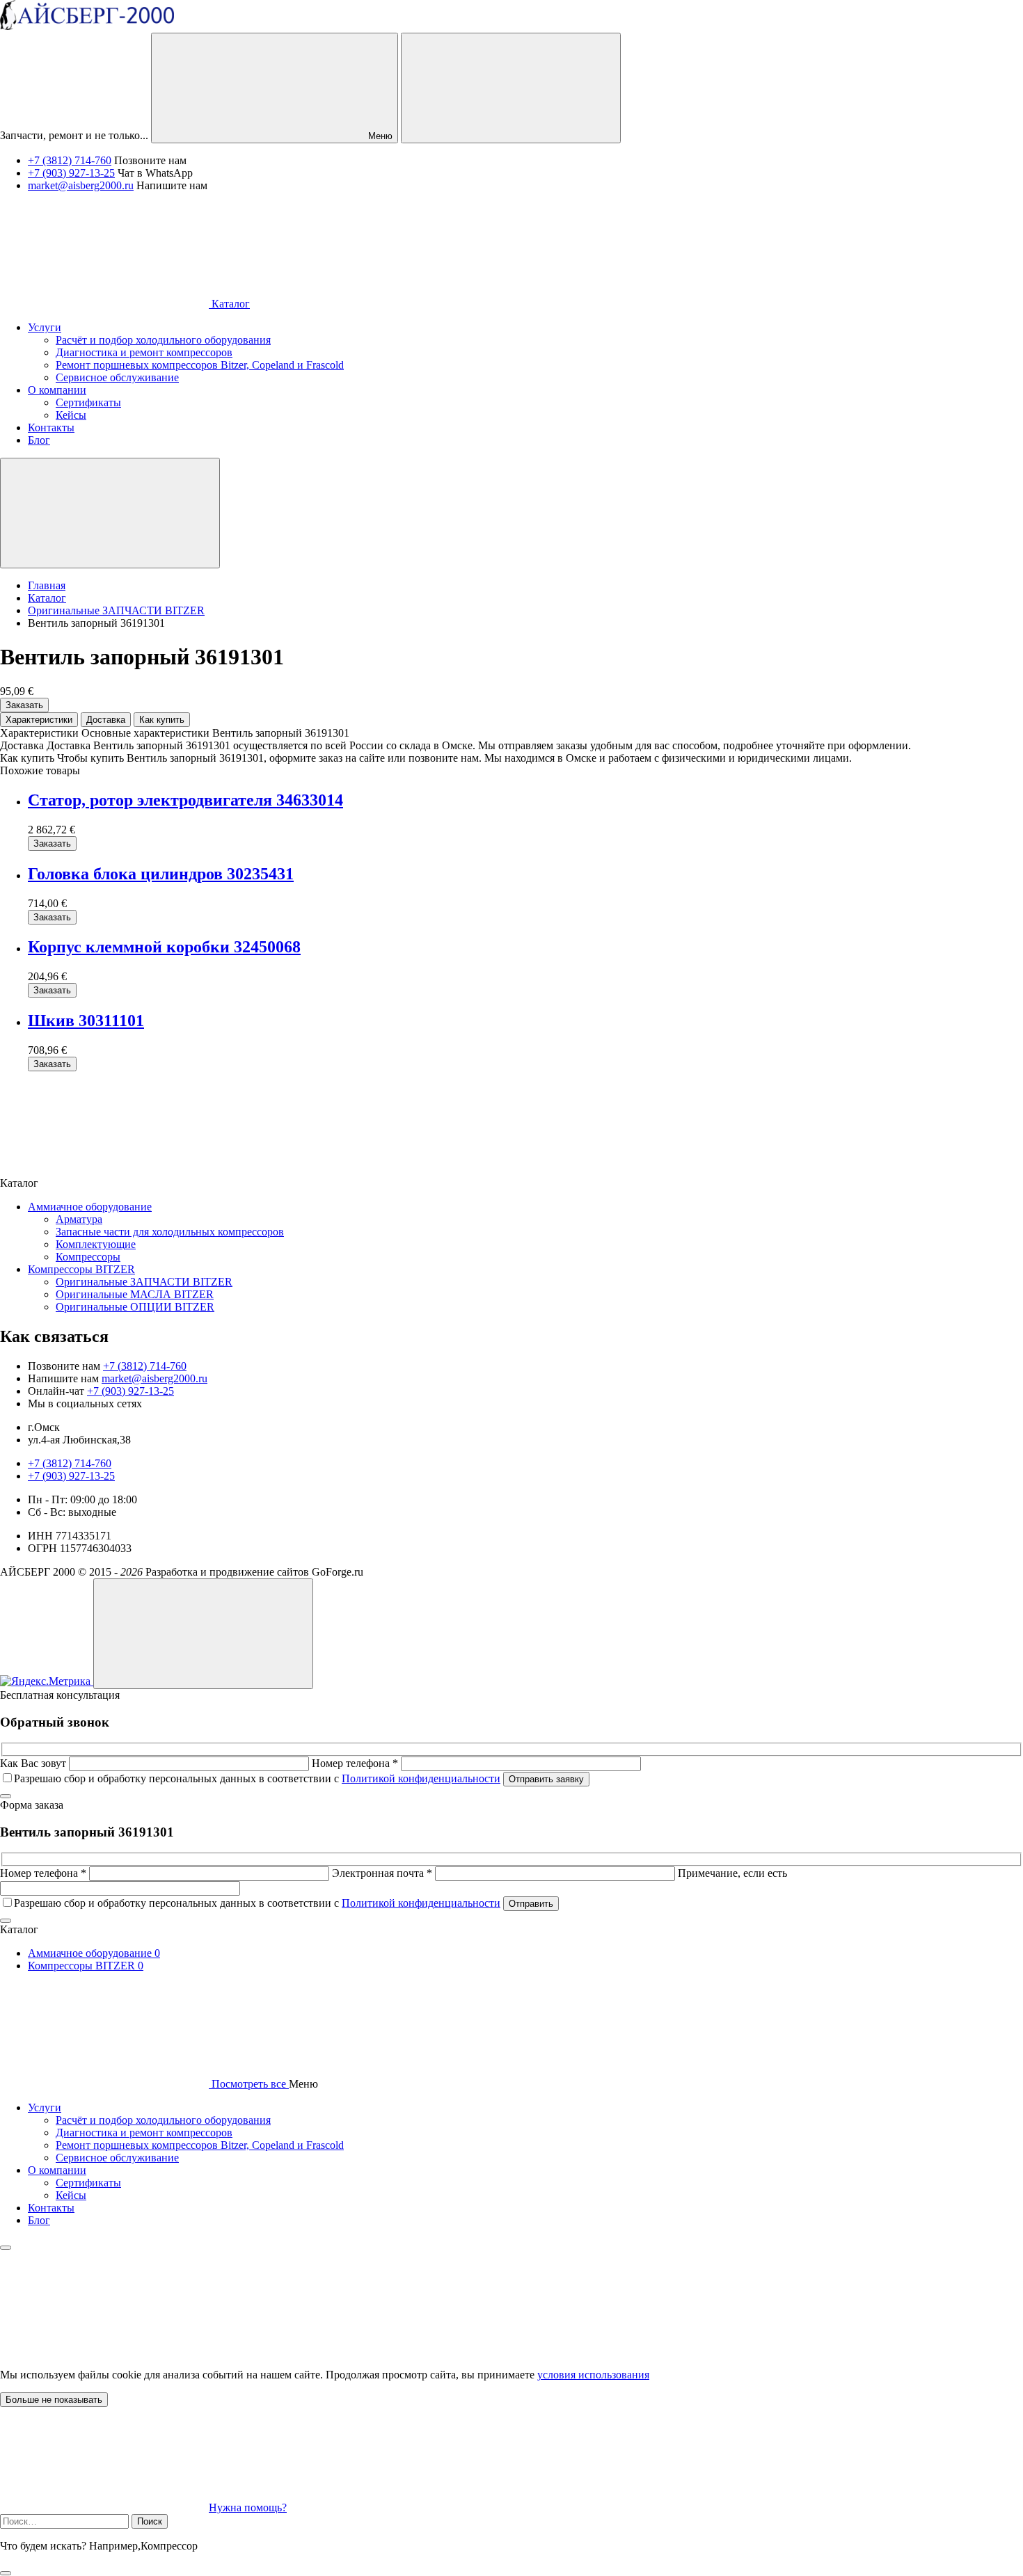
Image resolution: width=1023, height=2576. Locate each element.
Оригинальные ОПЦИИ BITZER (135, 1307)
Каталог (229, 304)
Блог (39, 2220)
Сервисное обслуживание (117, 2158)
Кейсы (71, 2195)
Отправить (531, 1904)
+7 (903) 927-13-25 (71, 173)
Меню (379, 136)
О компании (57, 2170)
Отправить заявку (546, 1779)
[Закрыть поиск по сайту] (6, 2573)
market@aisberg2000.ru (81, 185)
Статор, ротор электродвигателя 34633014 (185, 800)
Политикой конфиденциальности (421, 1778)
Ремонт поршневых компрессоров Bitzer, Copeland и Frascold (200, 2145)
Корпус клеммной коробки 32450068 (164, 947)
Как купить (162, 720)
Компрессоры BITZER (81, 1269)
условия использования (593, 2375)
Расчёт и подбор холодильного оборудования (163, 2120)
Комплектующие (96, 1244)
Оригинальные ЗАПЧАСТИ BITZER (144, 1282)
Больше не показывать (54, 2400)
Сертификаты (88, 2183)
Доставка (106, 720)
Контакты (51, 2208)
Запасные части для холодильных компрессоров (170, 1232)
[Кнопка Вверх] (203, 1634)
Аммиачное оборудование (90, 1207)
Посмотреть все (249, 2084)
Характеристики (39, 720)
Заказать (24, 705)
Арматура (79, 1219)
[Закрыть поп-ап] (6, 1796)
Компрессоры (88, 1257)
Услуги (45, 2107)
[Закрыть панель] (6, 2248)
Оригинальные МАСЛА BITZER (135, 1294)
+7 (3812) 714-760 (70, 160)
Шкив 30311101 (86, 1021)
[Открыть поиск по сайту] (511, 88)
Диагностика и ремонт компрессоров (144, 2133)
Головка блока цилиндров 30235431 (161, 874)
